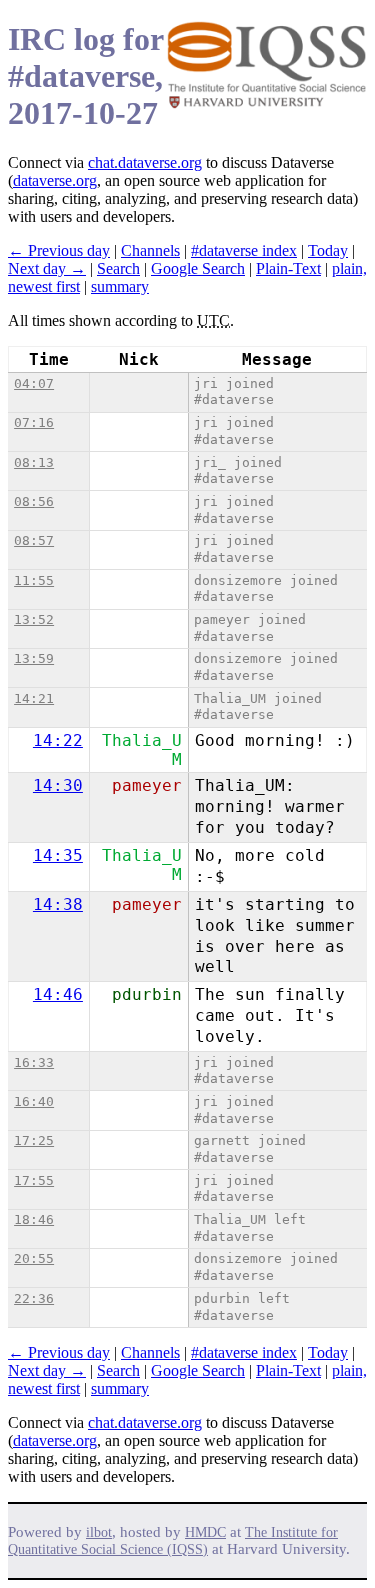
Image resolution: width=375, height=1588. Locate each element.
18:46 (34, 1219)
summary (120, 286)
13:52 (34, 619)
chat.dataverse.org (145, 162)
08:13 (34, 462)
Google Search (198, 268)
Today (328, 250)
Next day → (47, 268)
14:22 (58, 740)
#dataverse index (244, 250)
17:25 (34, 1140)
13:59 (34, 658)
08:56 (34, 501)
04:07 (34, 383)
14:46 (58, 994)
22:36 (34, 1298)
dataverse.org (55, 180)
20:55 (34, 1258)
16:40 (34, 1101)
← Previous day (59, 250)
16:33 (34, 1062)
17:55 (34, 1180)
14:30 (58, 785)
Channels (150, 250)
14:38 (58, 904)
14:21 (34, 698)
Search (118, 268)
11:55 (34, 580)
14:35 (58, 855)
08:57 (34, 540)
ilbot (99, 1532)
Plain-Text (288, 268)
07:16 (34, 422)
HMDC (205, 1532)
